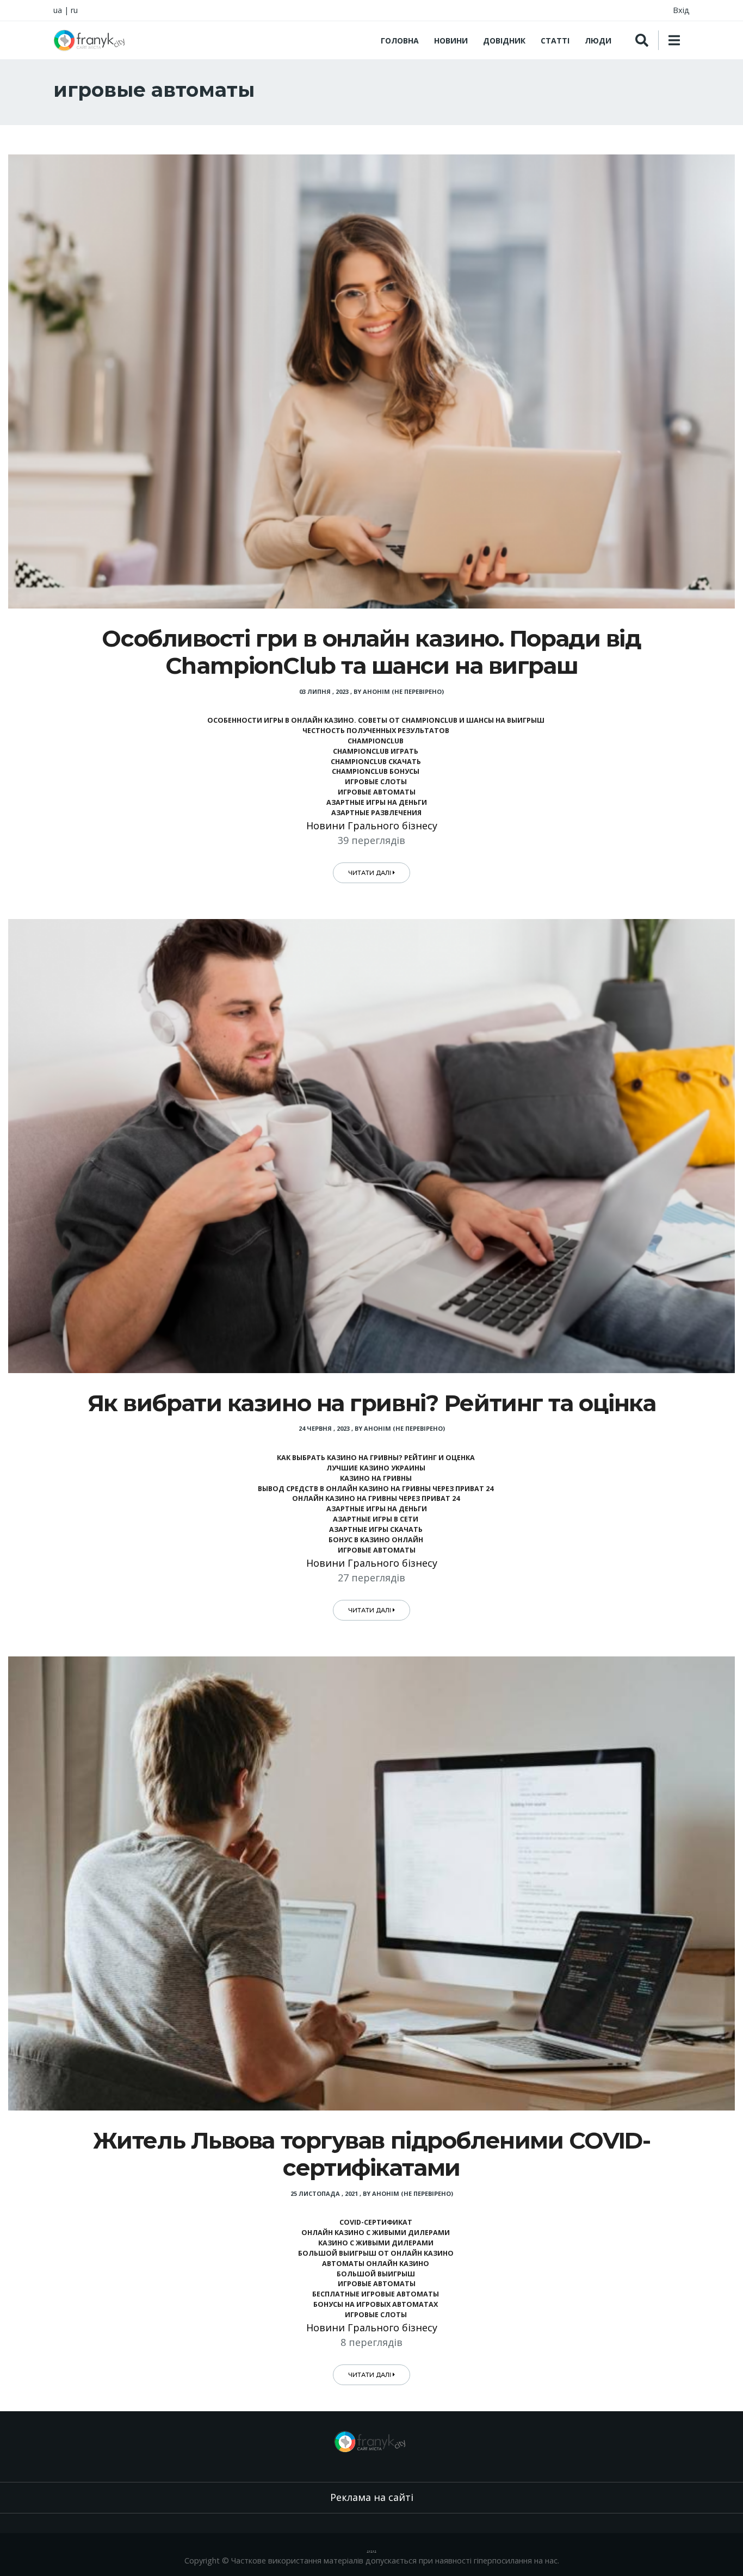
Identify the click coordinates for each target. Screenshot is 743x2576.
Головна (400, 41)
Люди (598, 41)
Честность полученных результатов (376, 731)
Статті (555, 41)
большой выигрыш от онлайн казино (376, 2253)
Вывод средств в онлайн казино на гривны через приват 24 (376, 1489)
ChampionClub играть (376, 751)
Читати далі (370, 873)
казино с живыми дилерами (376, 2243)
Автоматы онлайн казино (376, 2264)
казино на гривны (376, 1478)
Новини (451, 41)
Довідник (504, 41)
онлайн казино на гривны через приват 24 (376, 1498)
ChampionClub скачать (376, 762)
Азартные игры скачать (376, 1529)
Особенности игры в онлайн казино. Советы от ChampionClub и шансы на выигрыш (376, 720)
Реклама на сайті (372, 2497)
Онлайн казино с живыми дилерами (376, 2233)
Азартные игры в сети (376, 1519)
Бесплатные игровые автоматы (376, 2294)
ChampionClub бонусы (376, 771)
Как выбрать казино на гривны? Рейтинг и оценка (376, 1458)
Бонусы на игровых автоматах (376, 2304)
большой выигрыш (376, 2274)
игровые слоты (376, 782)
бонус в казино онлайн (376, 1540)
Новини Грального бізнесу (372, 825)
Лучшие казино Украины (376, 1468)
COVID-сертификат (376, 2222)
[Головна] (91, 40)
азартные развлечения (376, 813)
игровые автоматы (376, 792)
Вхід (681, 10)
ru (74, 10)
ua (58, 10)
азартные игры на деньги (376, 802)
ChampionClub (376, 741)
